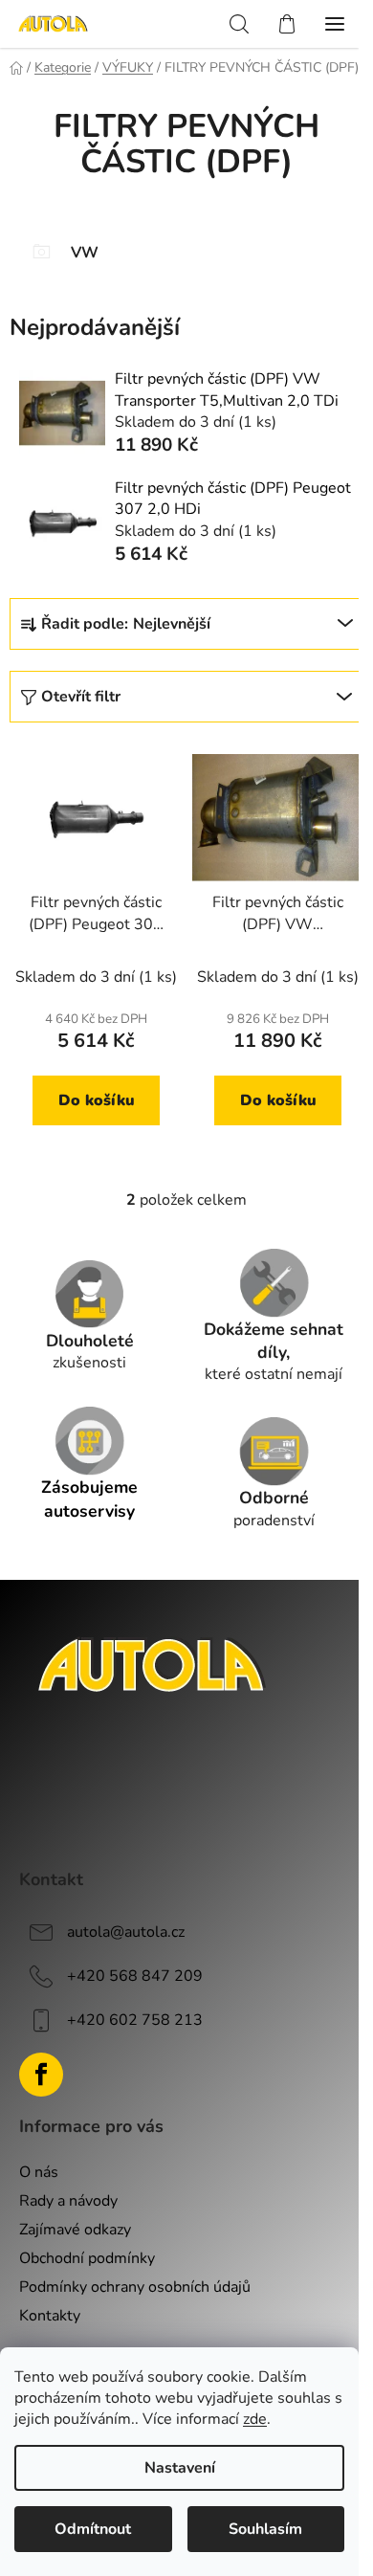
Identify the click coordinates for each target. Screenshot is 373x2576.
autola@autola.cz (126, 1932)
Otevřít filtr (81, 697)
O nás (39, 2172)
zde (255, 2419)
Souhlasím (265, 2529)
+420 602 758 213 (135, 2020)
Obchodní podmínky (87, 2258)
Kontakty (50, 2316)
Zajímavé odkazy (75, 2230)
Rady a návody (68, 2201)
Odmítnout (93, 2529)
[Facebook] (41, 2075)
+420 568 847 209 (135, 1976)
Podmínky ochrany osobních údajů (135, 2287)
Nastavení (180, 2468)
